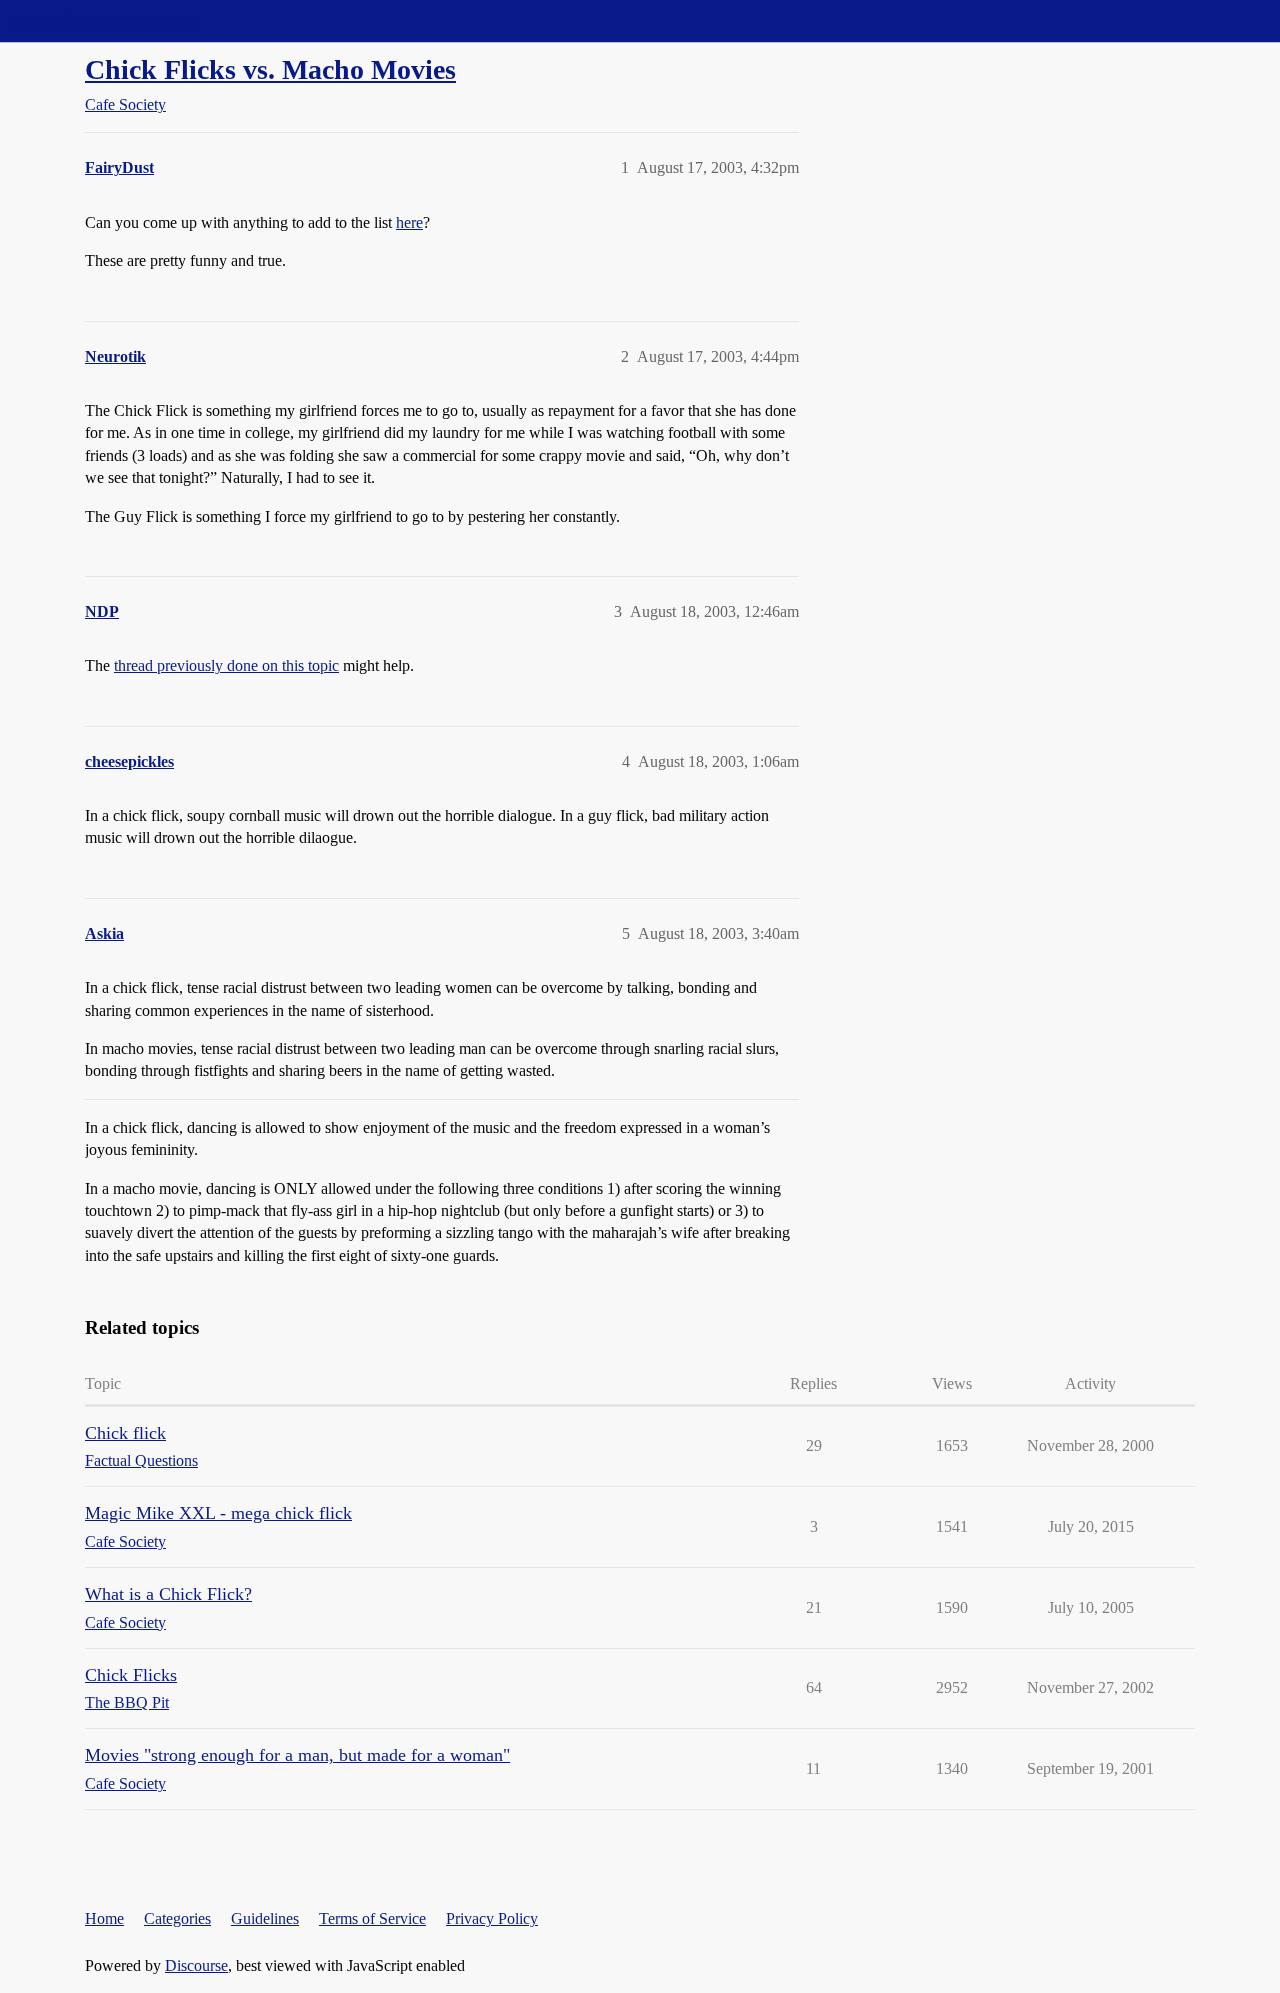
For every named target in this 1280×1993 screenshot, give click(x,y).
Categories (177, 1918)
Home (104, 1918)
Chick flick (125, 1433)
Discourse (196, 1965)
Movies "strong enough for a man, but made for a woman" (297, 1755)
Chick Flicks (131, 1675)
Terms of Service (372, 1918)
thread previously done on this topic (226, 665)
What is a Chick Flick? (168, 1594)
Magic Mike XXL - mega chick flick (218, 1513)
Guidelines (265, 1918)
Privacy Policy (492, 1918)
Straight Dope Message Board (105, 20)
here (409, 222)
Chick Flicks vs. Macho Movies (270, 69)
